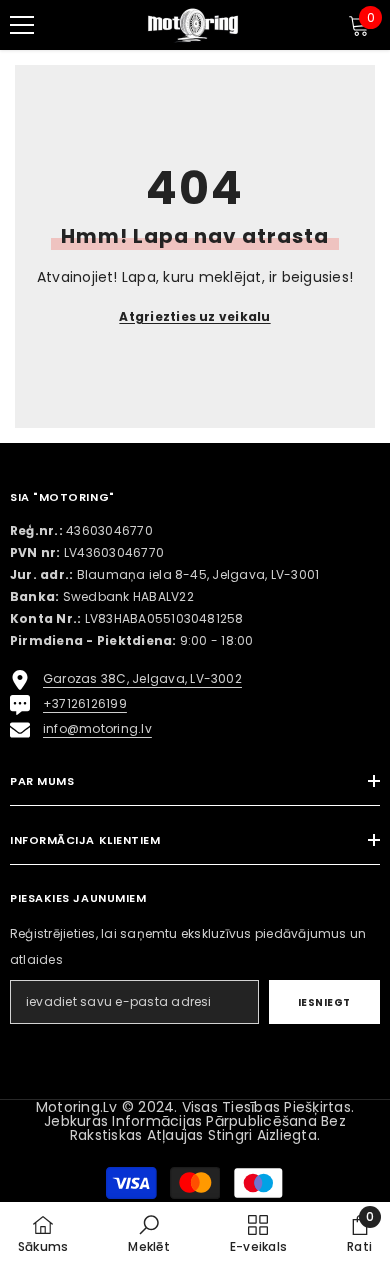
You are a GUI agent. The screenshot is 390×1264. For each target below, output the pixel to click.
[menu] (22, 25)
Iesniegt (324, 1002)
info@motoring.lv (97, 728)
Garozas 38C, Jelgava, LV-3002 (142, 678)
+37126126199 (85, 703)
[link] (148, 1233)
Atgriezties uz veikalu (194, 316)
